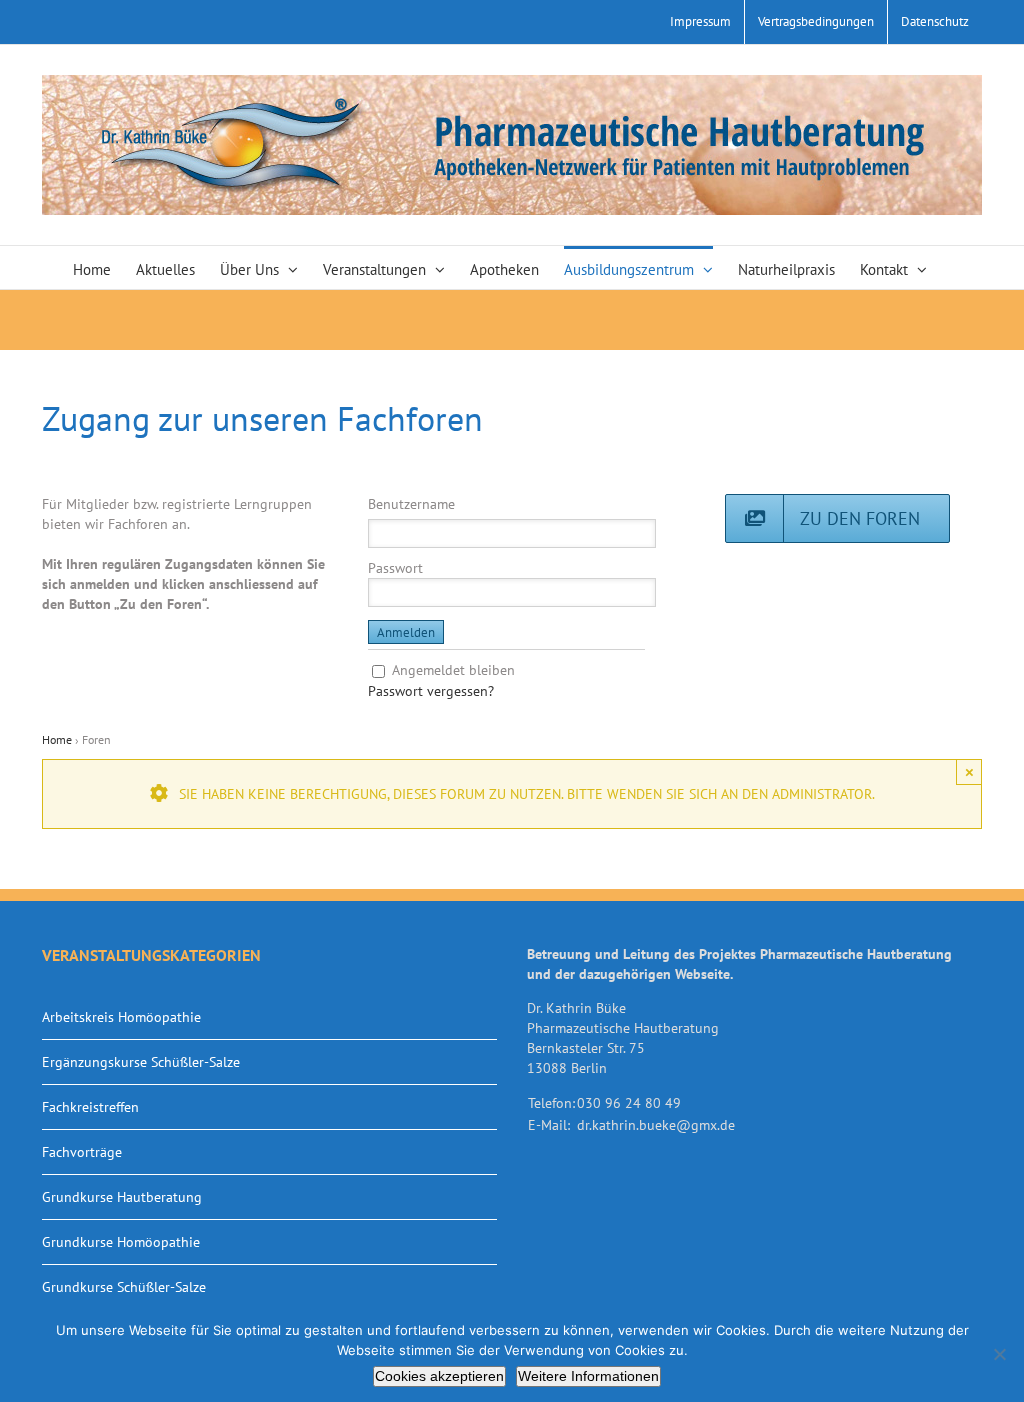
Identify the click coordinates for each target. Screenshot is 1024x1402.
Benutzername (411, 504)
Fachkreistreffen (90, 1107)
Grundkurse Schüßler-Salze (124, 1287)
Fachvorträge (82, 1152)
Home (57, 739)
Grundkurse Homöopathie (121, 1242)
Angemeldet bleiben (453, 670)
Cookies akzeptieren (439, 1376)
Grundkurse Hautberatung (122, 1197)
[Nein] (999, 1354)
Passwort (395, 568)
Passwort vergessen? (431, 691)
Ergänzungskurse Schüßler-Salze (141, 1062)
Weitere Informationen (588, 1376)
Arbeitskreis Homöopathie (121, 1017)
